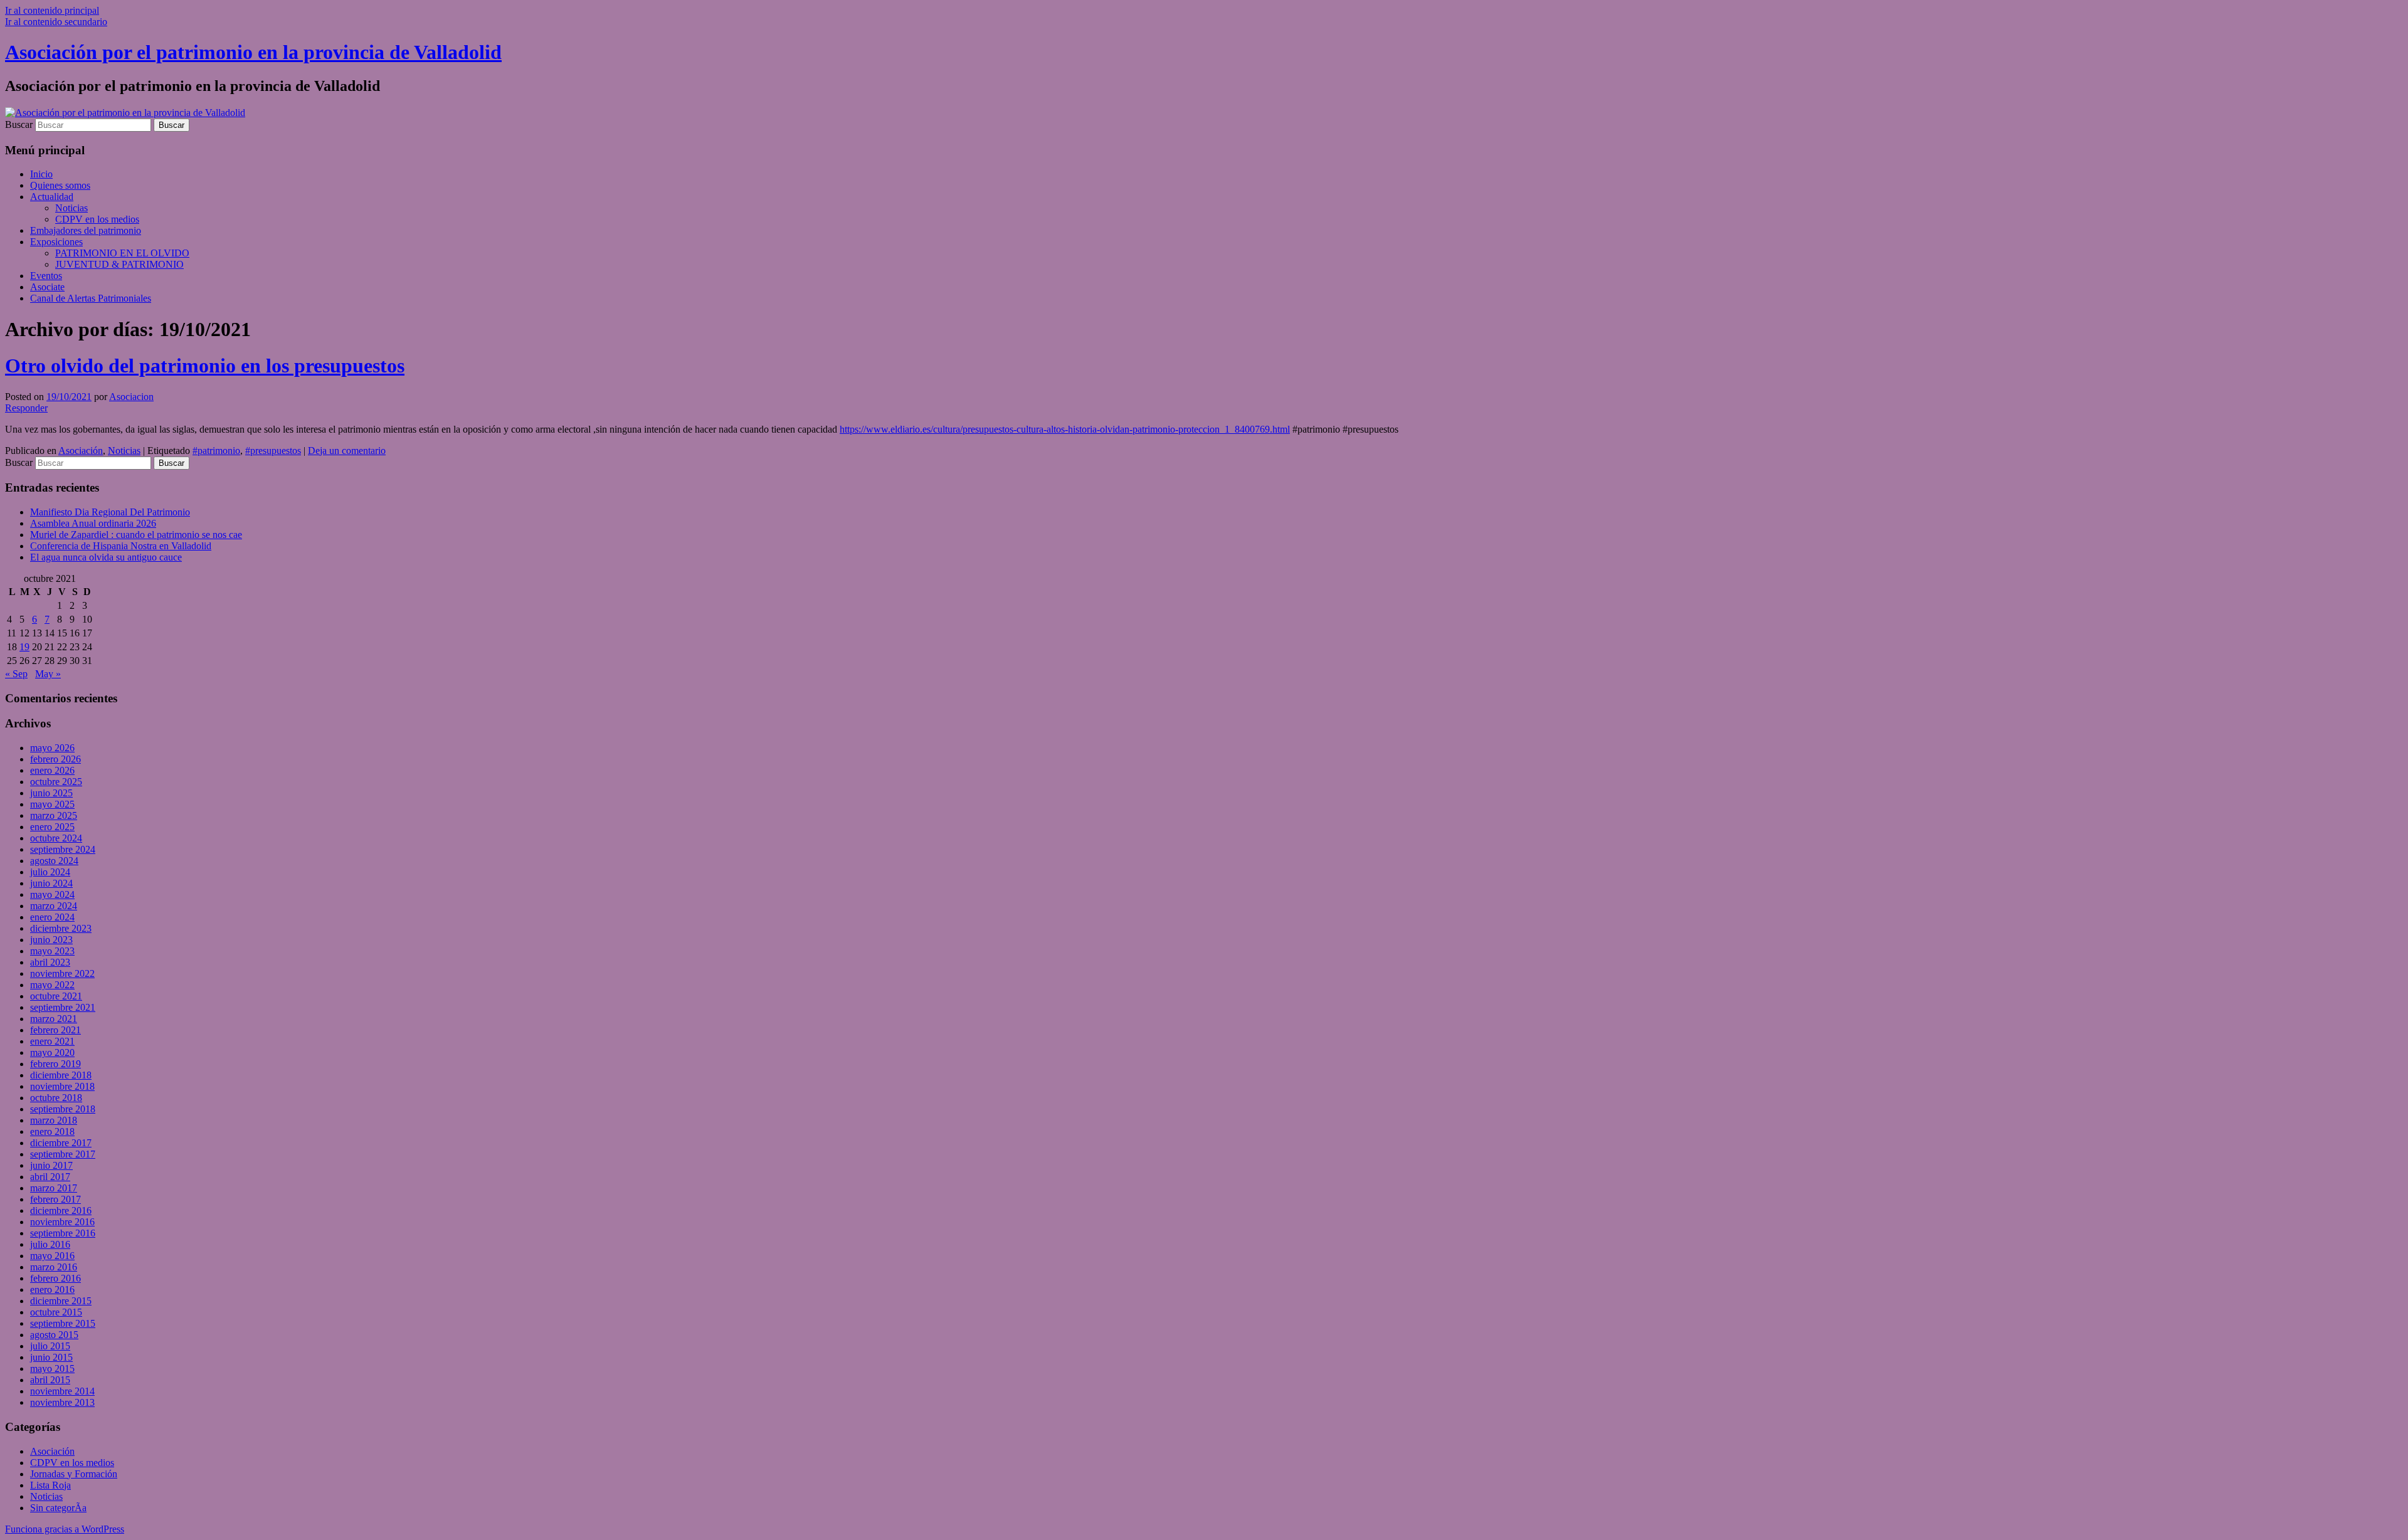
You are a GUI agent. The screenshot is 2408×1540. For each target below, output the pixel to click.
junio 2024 (51, 883)
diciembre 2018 (61, 1075)
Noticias (71, 208)
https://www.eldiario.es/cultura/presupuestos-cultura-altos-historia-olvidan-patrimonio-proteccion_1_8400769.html (1065, 429)
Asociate (47, 287)
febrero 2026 (55, 759)
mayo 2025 (52, 804)
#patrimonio (216, 451)
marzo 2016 (54, 1267)
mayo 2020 (52, 1052)
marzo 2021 (54, 1019)
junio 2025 (51, 793)
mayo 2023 (52, 951)
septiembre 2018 (63, 1109)
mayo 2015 (52, 1369)
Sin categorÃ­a (58, 1508)
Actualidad (52, 197)
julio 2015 (50, 1346)
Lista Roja (50, 1485)
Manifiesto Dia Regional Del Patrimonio (110, 512)
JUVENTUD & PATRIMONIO (119, 264)
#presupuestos (273, 451)
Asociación (81, 451)
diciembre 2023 (61, 928)
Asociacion (131, 397)
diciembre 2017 (61, 1143)
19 (24, 647)
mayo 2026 (52, 748)
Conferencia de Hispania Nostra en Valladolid (121, 546)
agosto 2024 (54, 861)
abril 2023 (50, 962)
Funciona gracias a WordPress (65, 1529)
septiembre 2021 (63, 1007)
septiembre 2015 (63, 1323)
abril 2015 (50, 1380)
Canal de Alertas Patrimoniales (91, 298)
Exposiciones (56, 242)
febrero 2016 (55, 1278)
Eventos (46, 276)
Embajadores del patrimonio (86, 230)
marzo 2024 (54, 906)
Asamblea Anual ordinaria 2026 (93, 523)
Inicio (41, 174)
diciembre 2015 (61, 1301)
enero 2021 (52, 1041)
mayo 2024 (52, 894)
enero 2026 (52, 770)
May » (48, 674)
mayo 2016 (52, 1256)
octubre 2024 (56, 838)
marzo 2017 (54, 1188)
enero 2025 (52, 827)
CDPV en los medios (97, 219)
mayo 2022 (52, 985)
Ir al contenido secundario (56, 22)
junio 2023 (51, 940)
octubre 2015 (56, 1312)
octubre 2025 (56, 782)
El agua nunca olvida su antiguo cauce (106, 557)
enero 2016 (52, 1289)
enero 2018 (52, 1131)
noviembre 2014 (62, 1391)
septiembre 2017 (63, 1154)
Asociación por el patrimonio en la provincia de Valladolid (253, 52)
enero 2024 (52, 917)
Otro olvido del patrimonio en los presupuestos (205, 366)
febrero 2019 (55, 1064)
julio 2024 (50, 872)
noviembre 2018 (62, 1086)
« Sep (16, 674)
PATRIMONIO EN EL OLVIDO (122, 253)
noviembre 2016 (62, 1222)
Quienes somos (60, 185)
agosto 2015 (54, 1335)
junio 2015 (51, 1357)
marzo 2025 (54, 815)
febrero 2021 (55, 1030)
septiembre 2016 (63, 1233)
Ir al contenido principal (52, 10)
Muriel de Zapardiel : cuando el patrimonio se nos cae (136, 535)
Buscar (19, 124)
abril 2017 (50, 1177)
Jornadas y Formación (74, 1474)
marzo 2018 (54, 1120)
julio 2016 (50, 1244)
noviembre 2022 (62, 973)
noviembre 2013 (62, 1402)
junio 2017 (51, 1165)
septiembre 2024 (63, 849)
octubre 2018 (56, 1098)
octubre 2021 (56, 996)
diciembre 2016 (61, 1210)
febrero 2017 (55, 1199)
